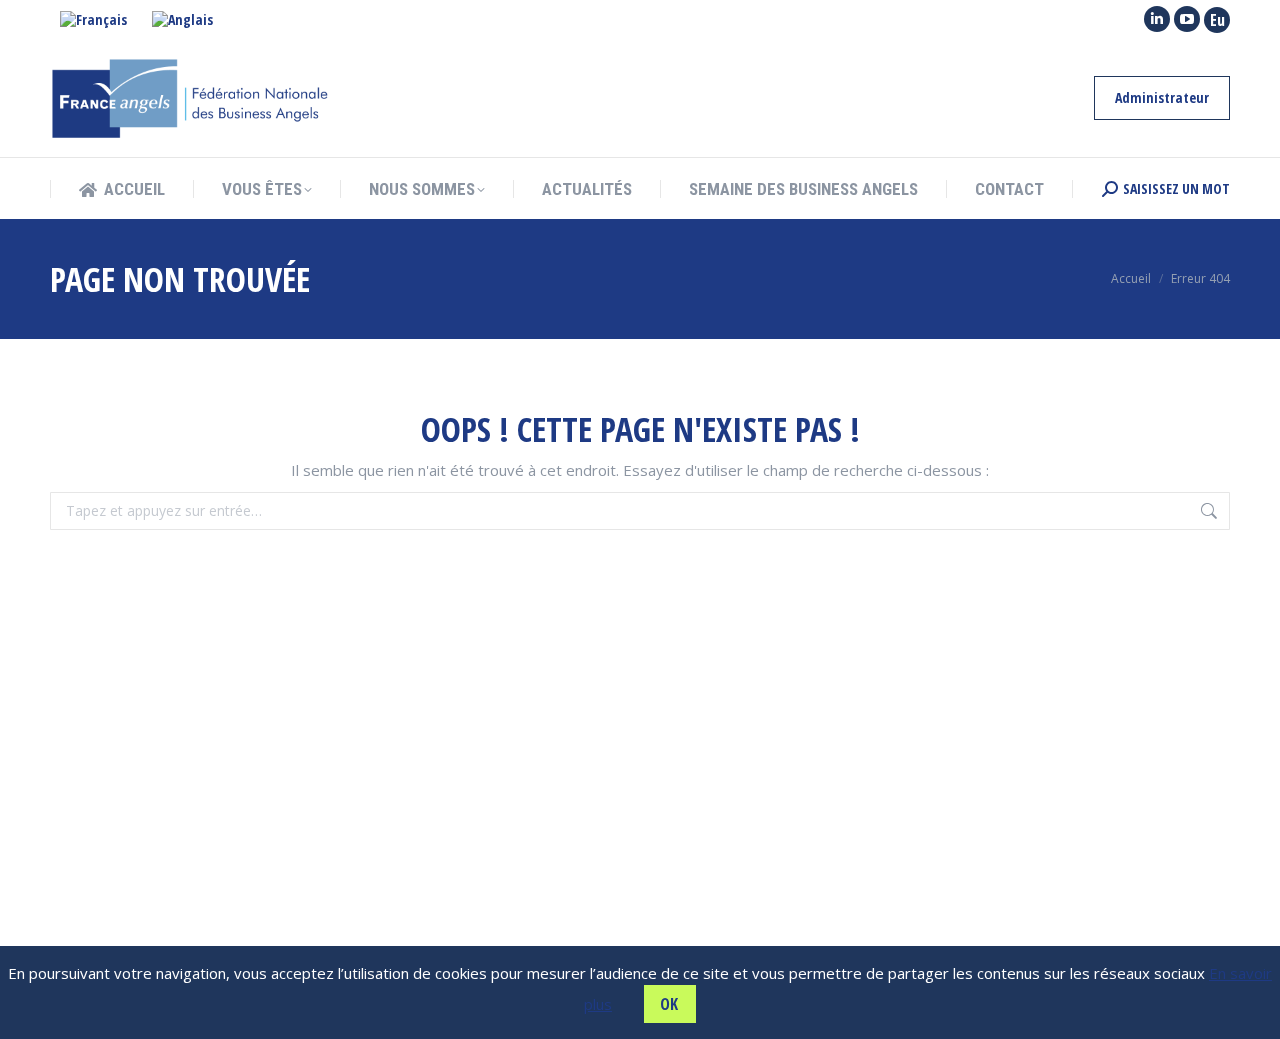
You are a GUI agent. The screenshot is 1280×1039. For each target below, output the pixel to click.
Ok (669, 1004)
